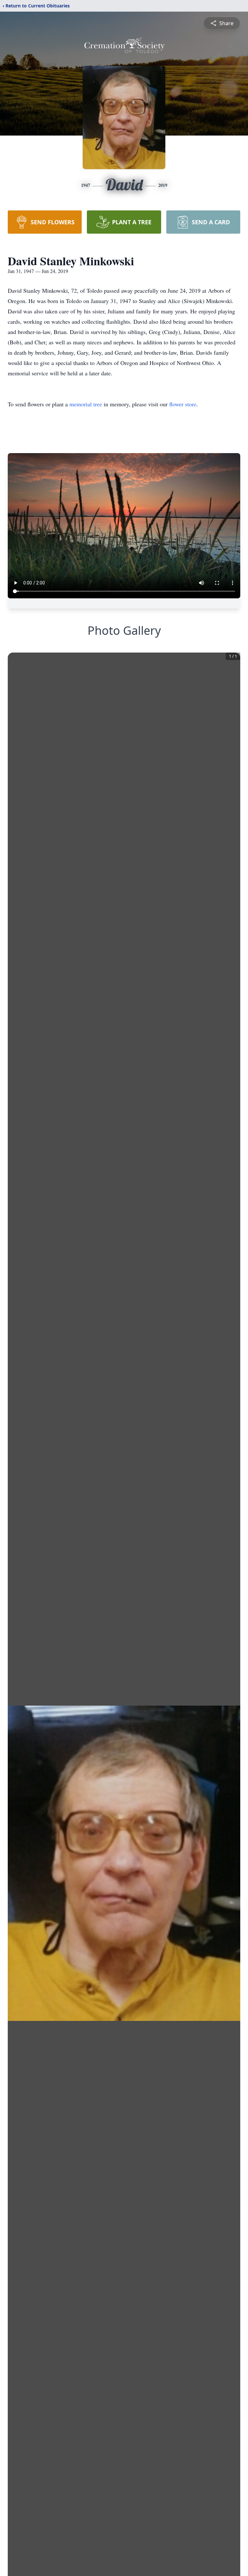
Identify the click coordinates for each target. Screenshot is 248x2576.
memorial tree (86, 404)
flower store (183, 404)
